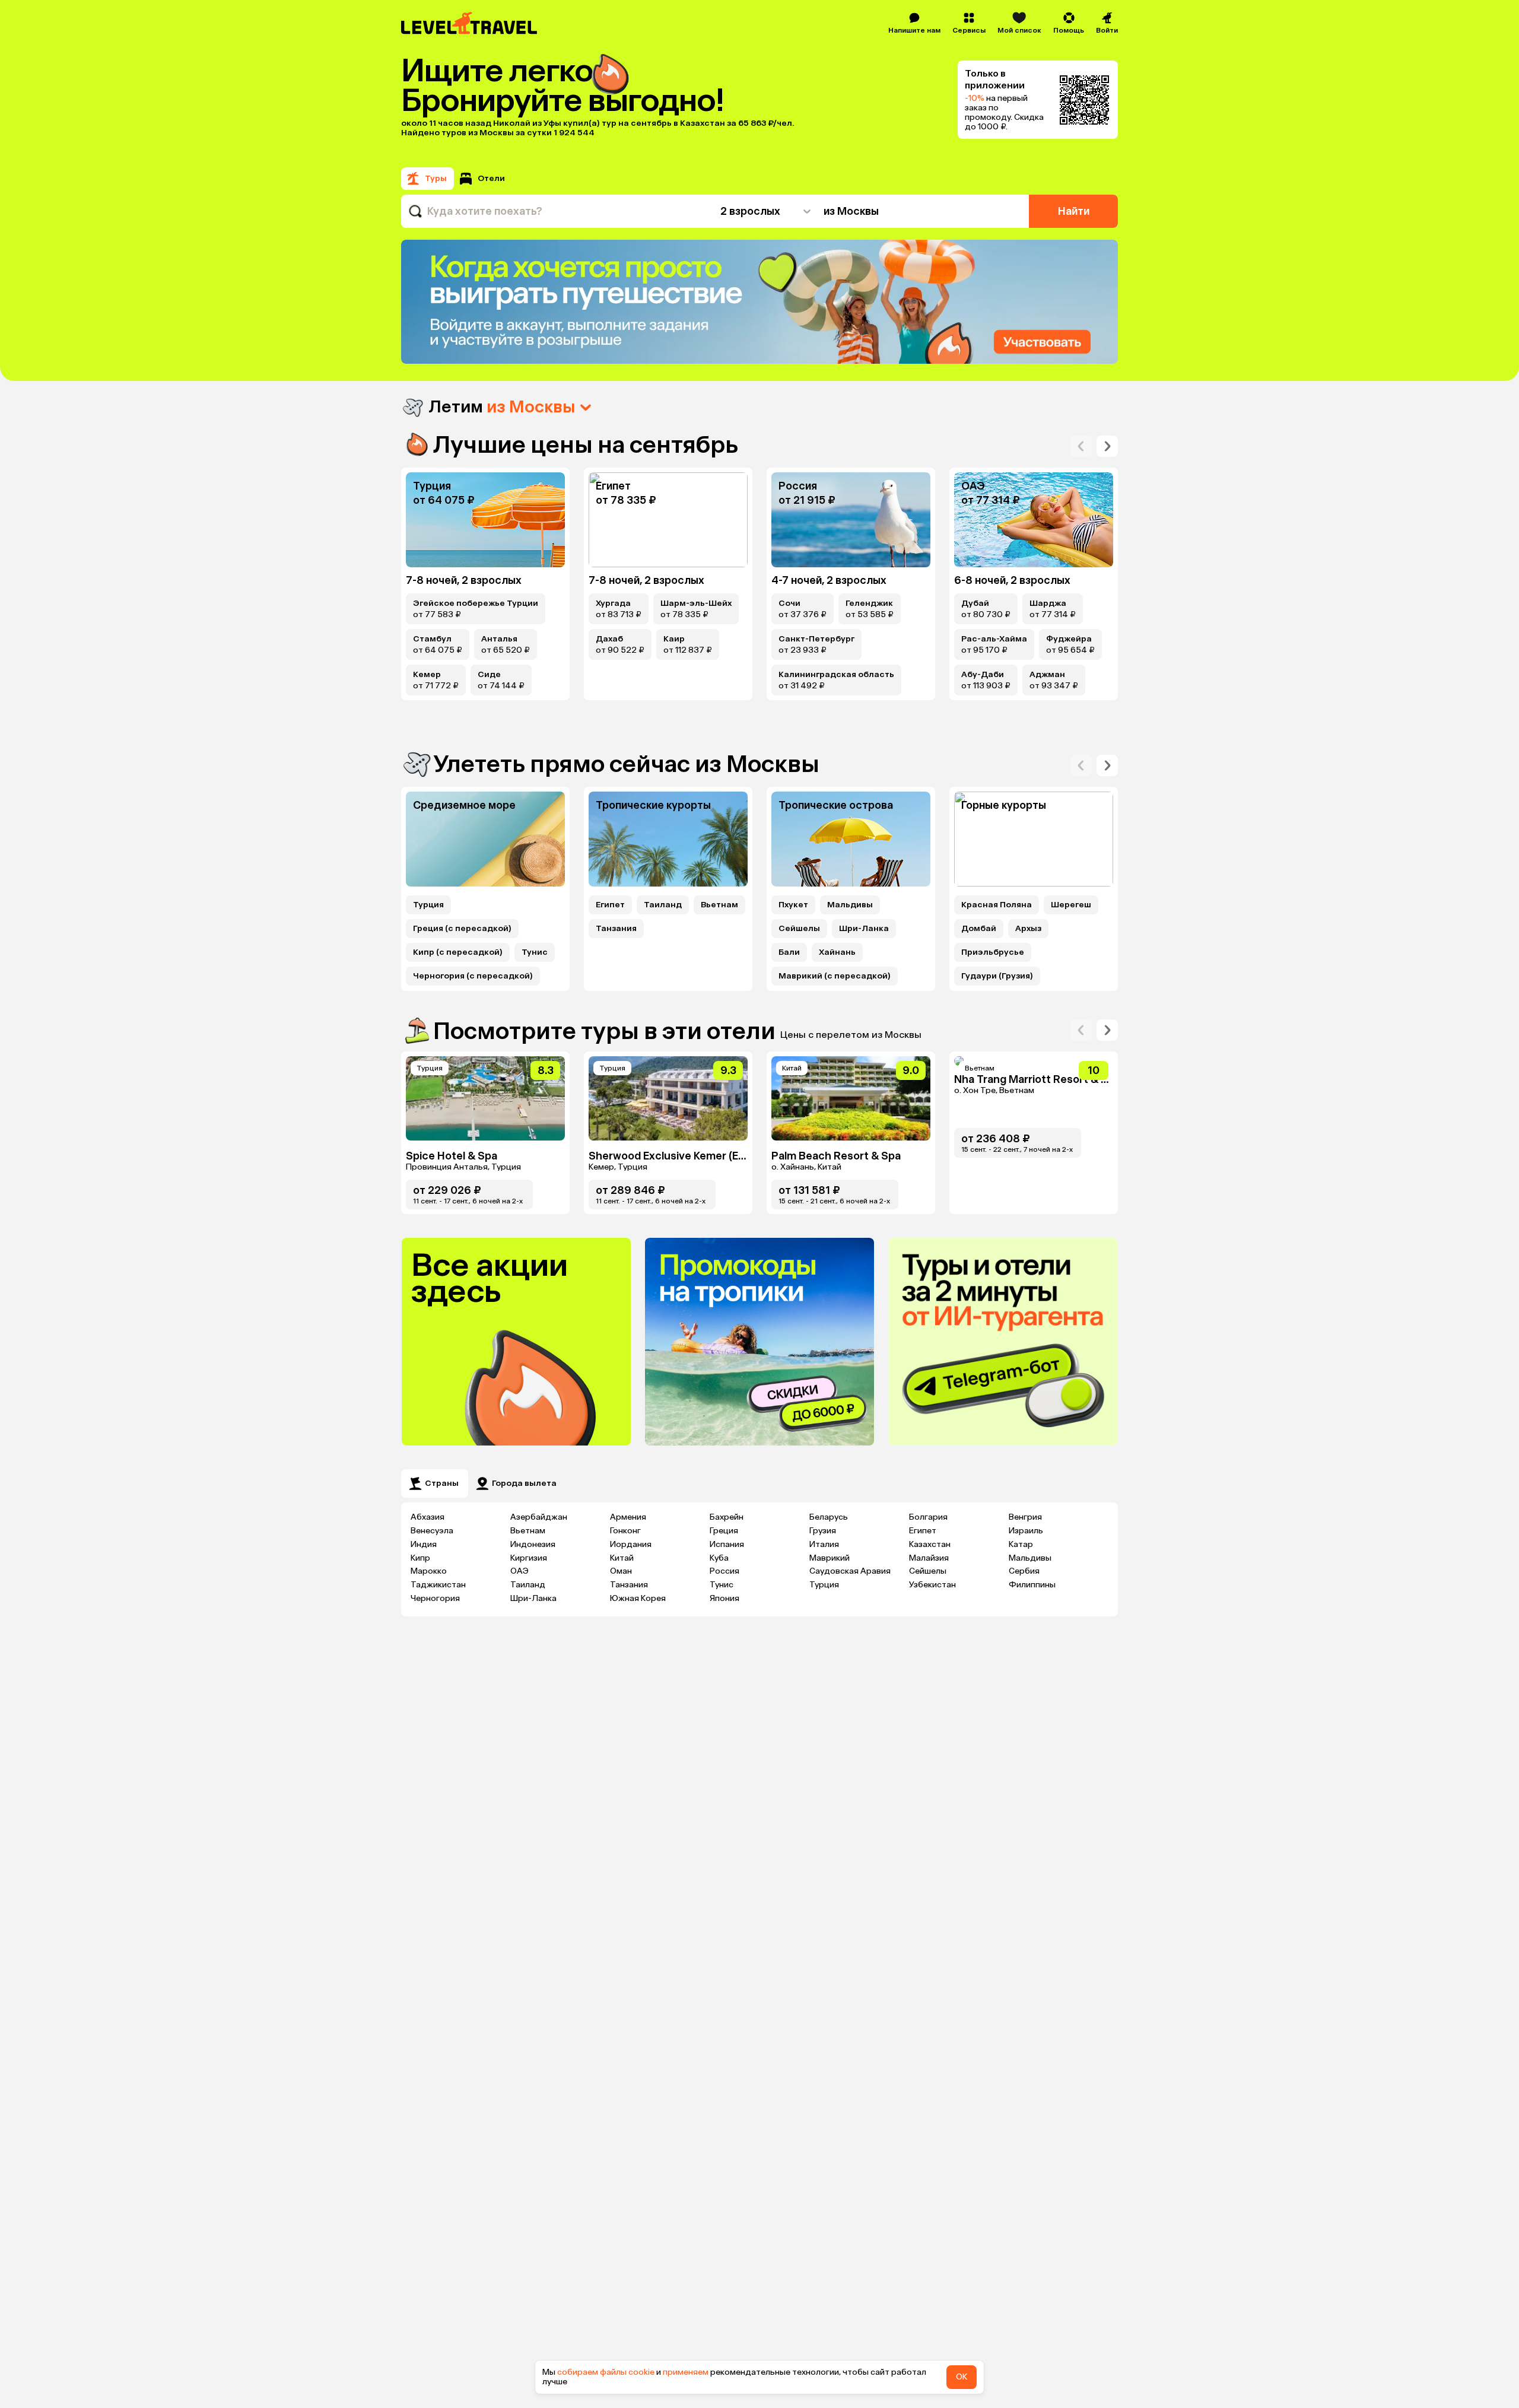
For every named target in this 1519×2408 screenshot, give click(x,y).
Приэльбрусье (993, 952)
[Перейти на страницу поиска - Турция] (485, 520)
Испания (727, 1544)
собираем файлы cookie (606, 2372)
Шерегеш (1071, 905)
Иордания (631, 1544)
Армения (628, 1517)
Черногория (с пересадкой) (473, 976)
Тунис (535, 952)
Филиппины (1032, 1585)
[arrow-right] (1081, 446)
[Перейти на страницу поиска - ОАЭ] (1034, 520)
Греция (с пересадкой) (462, 929)
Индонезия (533, 1544)
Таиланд (663, 905)
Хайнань (837, 952)
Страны (442, 1483)
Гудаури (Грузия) (997, 976)
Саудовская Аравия (850, 1571)
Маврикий (830, 1558)
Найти (1074, 211)
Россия (724, 1571)
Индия (424, 1544)
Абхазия (428, 1517)
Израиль (1026, 1531)
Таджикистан (438, 1585)
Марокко (429, 1571)
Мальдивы (850, 905)
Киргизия (529, 1558)
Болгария (928, 1517)
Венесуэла (432, 1531)
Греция (724, 1531)
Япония (724, 1598)
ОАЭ (519, 1571)
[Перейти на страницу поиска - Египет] (668, 520)
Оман (621, 1571)
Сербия (1024, 1571)
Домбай (979, 929)
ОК (962, 2377)
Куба (719, 1558)
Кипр (420, 1558)
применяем (686, 2372)
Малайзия (929, 1558)
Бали (789, 952)
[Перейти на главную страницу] (470, 23)
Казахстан (930, 1544)
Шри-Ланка (864, 929)
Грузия (823, 1531)
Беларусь (829, 1517)
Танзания (616, 929)
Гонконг (625, 1531)
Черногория (435, 1598)
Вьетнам (719, 905)
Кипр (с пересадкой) (458, 952)
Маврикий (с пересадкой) (835, 976)
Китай (622, 1558)
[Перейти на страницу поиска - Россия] (851, 520)
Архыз (1028, 929)
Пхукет (793, 905)
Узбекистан (932, 1585)
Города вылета (524, 1483)
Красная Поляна (997, 905)
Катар (1021, 1544)
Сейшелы (799, 929)
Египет (610, 905)
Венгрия (1025, 1517)
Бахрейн (727, 1517)
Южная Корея (638, 1598)
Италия (824, 1544)
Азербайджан (539, 1517)
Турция (428, 905)
